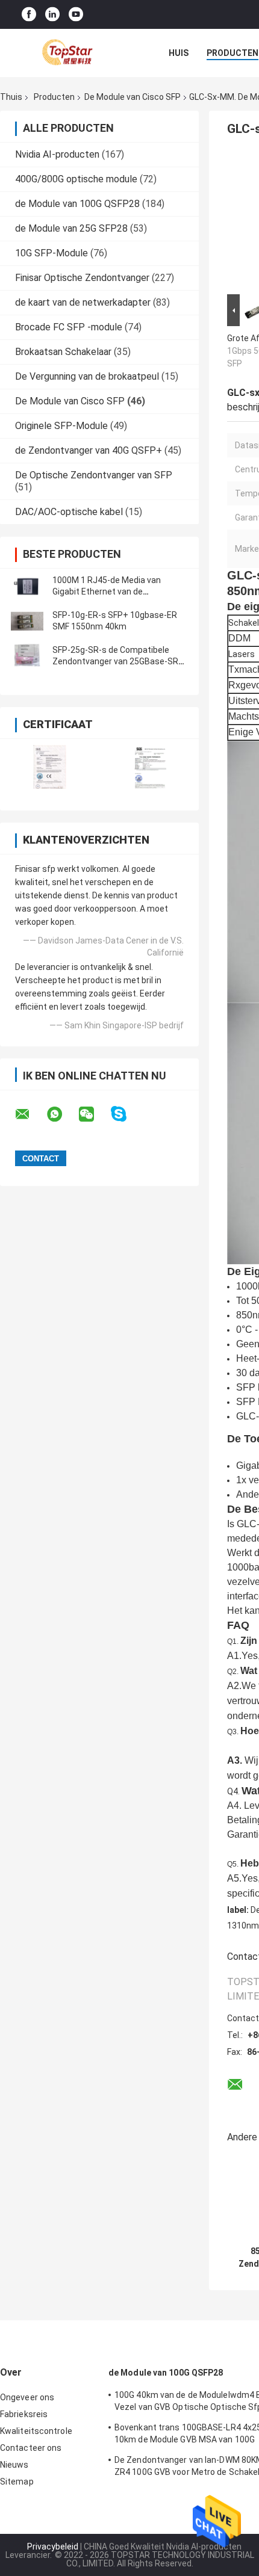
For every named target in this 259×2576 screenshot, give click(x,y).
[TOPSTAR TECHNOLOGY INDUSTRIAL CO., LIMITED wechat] (94, 1114)
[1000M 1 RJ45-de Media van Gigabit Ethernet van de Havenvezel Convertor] (27, 586)
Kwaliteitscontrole (36, 2431)
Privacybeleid (53, 2547)
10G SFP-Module (51, 253)
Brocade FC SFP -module (69, 327)
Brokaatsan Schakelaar (63, 352)
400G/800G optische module (76, 179)
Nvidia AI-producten (57, 154)
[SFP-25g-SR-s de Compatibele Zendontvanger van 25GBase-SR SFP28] (27, 656)
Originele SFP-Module (61, 426)
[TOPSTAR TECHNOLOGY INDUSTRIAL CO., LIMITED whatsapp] (62, 1114)
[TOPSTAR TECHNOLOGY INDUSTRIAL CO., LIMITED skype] (126, 1114)
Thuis (11, 97)
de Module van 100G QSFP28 (77, 204)
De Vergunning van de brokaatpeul (87, 376)
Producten (232, 53)
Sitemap (17, 2482)
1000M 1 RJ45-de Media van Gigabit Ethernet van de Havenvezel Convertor (107, 591)
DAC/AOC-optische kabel (69, 512)
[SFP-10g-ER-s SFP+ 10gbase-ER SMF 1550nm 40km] (27, 621)
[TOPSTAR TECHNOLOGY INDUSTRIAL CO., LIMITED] (66, 53)
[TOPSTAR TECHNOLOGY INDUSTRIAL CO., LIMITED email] (30, 1114)
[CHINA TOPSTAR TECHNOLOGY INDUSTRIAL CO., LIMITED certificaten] (50, 767)
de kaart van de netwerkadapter (83, 302)
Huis (179, 53)
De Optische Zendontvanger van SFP (94, 475)
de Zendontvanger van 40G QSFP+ (89, 450)
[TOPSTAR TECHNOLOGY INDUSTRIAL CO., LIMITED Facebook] (29, 15)
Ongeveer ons (27, 2397)
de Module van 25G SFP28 (71, 228)
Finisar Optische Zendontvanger (82, 278)
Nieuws (14, 2465)
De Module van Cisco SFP (133, 97)
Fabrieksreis (24, 2414)
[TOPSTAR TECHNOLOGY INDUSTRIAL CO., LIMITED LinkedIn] (52, 15)
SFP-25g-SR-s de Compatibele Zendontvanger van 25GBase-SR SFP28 (115, 661)
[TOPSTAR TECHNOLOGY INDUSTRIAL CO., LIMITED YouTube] (76, 15)
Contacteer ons (31, 2448)
